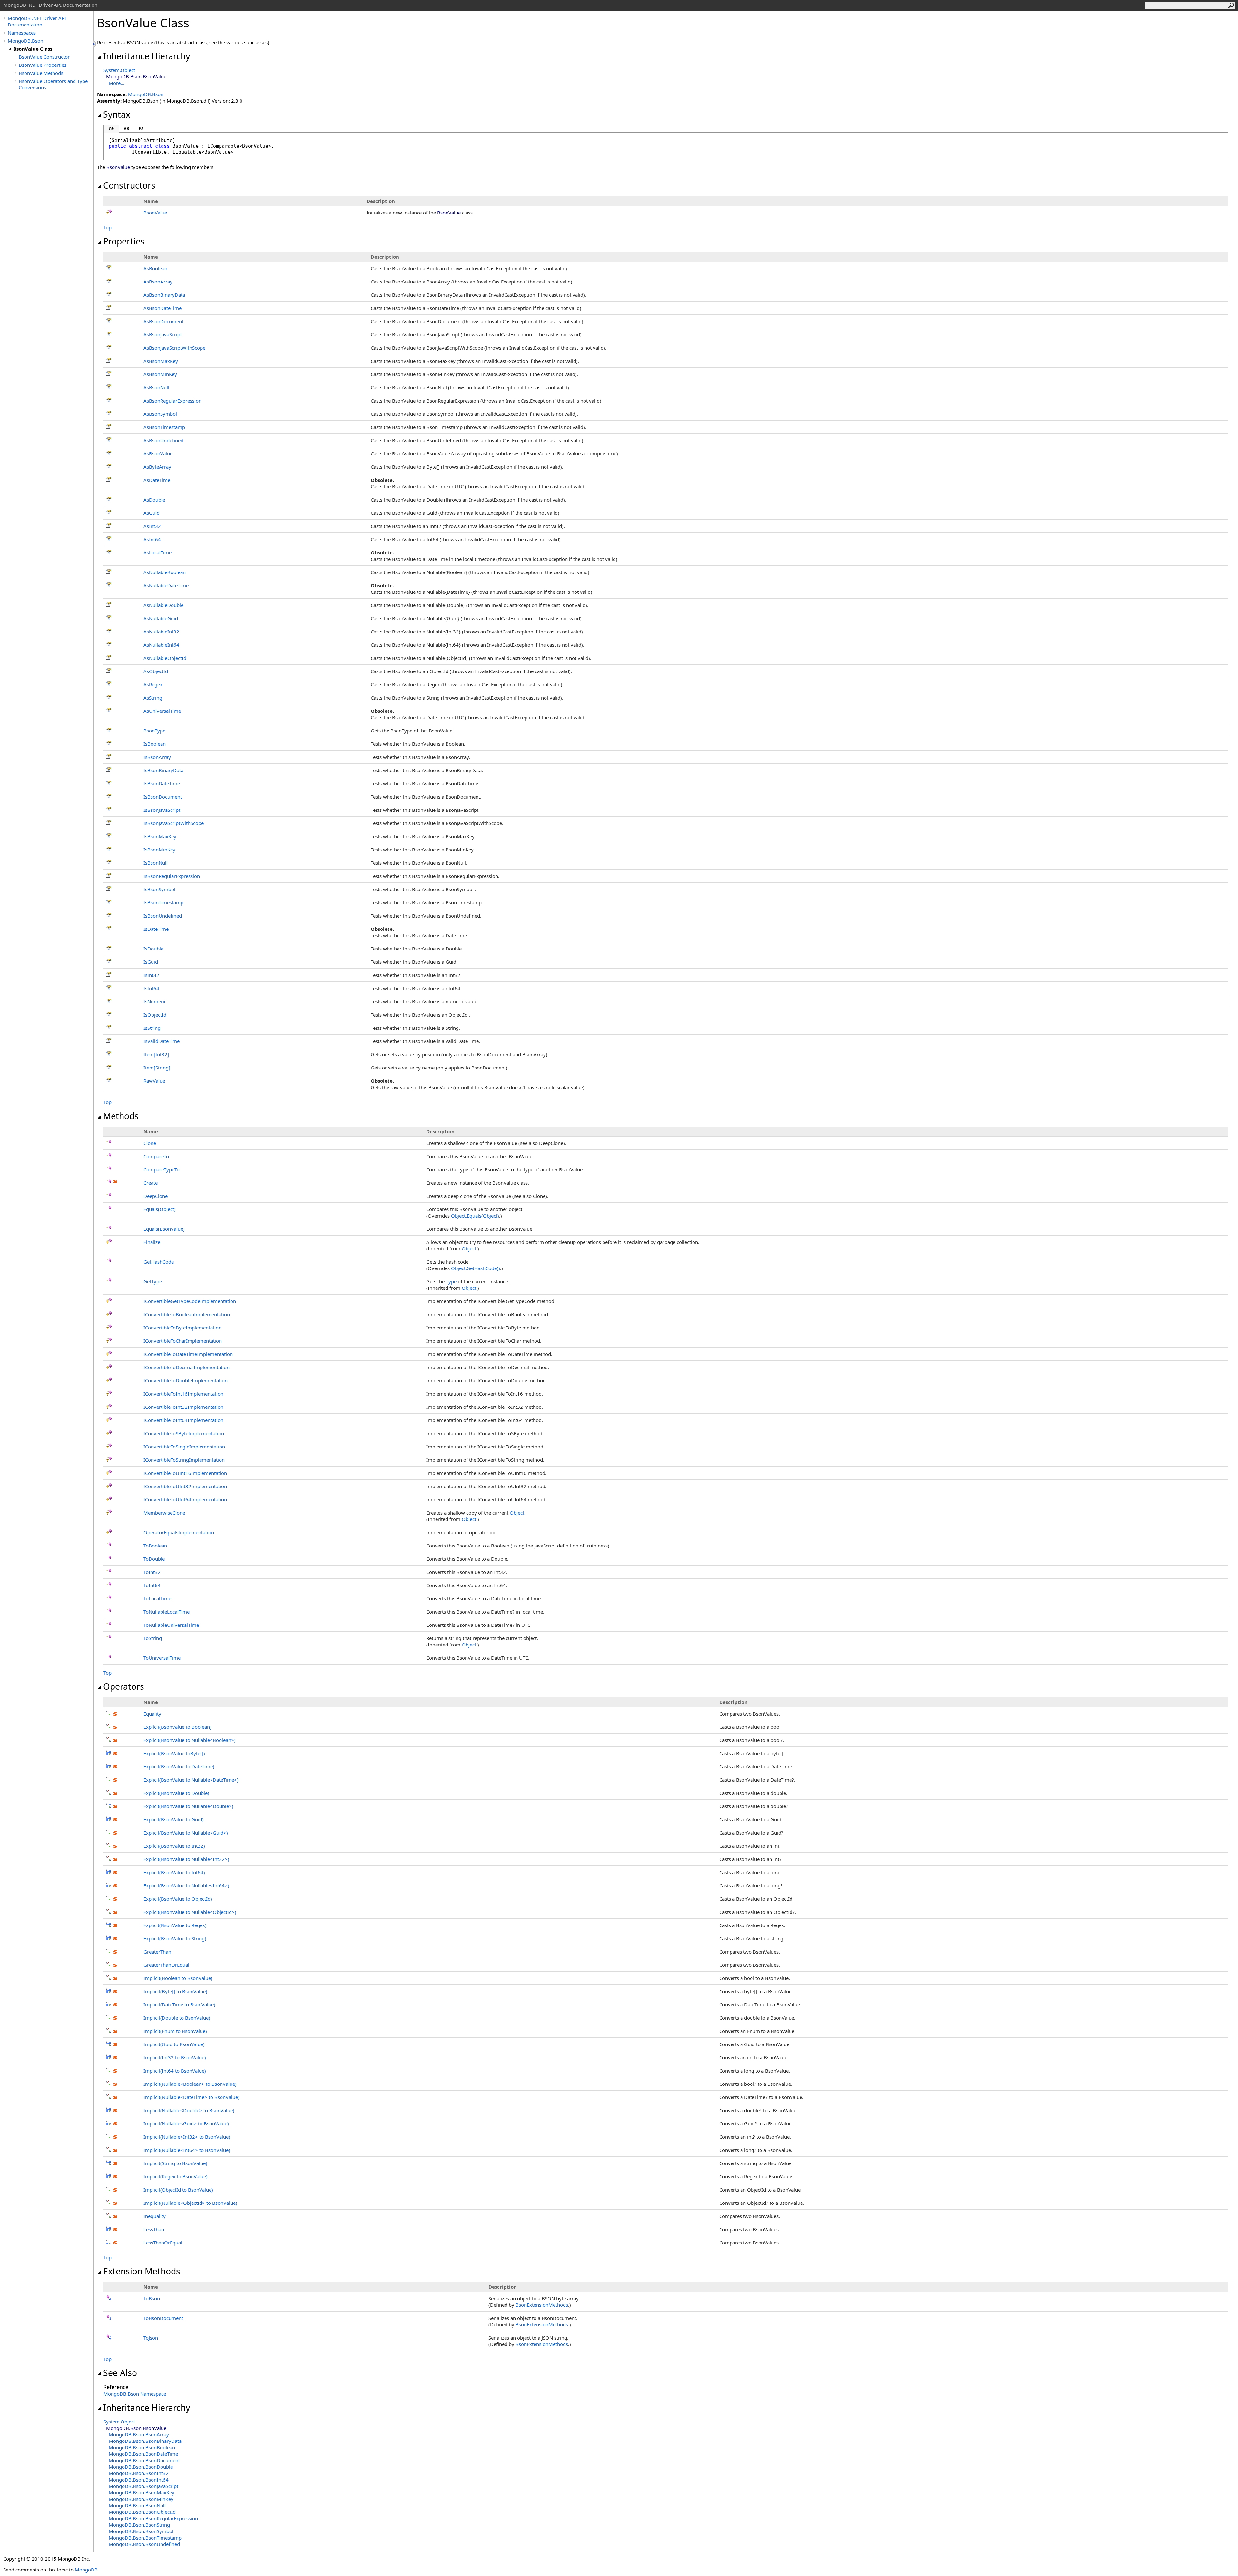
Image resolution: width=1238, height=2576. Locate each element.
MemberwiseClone (164, 1513)
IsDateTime (156, 929)
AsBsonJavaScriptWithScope (174, 348)
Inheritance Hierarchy (147, 56)
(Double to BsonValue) (177, 2018)
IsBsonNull (156, 863)
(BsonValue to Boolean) (177, 1727)
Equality (152, 1714)
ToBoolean (155, 1546)
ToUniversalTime (162, 1658)
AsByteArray (157, 467)
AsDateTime (157, 480)
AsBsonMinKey (160, 374)
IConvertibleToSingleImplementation (184, 1447)
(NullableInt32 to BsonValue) (187, 2137)
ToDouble (154, 1559)
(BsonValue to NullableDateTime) (191, 1780)
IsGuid (151, 962)
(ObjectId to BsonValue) (178, 2190)
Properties (124, 241)
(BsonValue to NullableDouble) (188, 1806)
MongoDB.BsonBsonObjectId (142, 2512)
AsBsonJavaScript (163, 334)
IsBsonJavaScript (162, 810)
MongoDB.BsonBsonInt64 (139, 2480)
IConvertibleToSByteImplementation (184, 1433)
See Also (120, 2373)
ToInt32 (152, 1572)
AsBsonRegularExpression (172, 401)
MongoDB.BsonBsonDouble (141, 2467)
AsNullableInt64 (161, 645)
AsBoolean (155, 268)
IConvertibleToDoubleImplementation (186, 1380)
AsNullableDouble (163, 605)
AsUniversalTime (162, 711)
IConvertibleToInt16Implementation (183, 1394)
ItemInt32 (156, 1054)
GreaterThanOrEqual (166, 1965)
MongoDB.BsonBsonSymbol (141, 2531)
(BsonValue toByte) (174, 1753)
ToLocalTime (157, 1598)
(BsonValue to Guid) (174, 1819)
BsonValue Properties (43, 65)
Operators (124, 1686)
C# (111, 129)
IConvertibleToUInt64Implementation (185, 1499)
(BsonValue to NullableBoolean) (190, 1740)
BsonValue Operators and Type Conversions (53, 84)
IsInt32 (151, 975)
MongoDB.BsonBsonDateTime (143, 2454)
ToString (153, 1638)
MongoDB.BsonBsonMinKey (141, 2499)
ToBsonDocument (163, 2318)
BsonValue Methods (41, 73)
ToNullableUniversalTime (171, 1625)
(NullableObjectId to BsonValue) (190, 2203)
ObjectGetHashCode (476, 1268)
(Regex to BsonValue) (176, 2176)
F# (141, 129)
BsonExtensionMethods (542, 2305)
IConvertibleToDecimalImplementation (187, 1367)
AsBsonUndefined (163, 440)
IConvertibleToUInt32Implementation (185, 1486)
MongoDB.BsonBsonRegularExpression (153, 2518)
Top (108, 227)
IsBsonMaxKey (160, 836)
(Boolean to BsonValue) (178, 1978)
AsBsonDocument (163, 321)
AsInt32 (152, 526)
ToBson (152, 2298)
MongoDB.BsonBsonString (139, 2525)
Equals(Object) (160, 1209)
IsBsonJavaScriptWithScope (174, 823)
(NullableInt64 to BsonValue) (187, 2150)
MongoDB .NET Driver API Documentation (37, 21)
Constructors (129, 185)
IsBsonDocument (163, 797)
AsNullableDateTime (166, 585)
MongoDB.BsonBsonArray (139, 2434)
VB (126, 129)
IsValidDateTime (162, 1041)
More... (117, 83)
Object (469, 1248)
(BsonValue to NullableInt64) (186, 1885)
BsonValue (155, 213)
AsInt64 (152, 539)
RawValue (154, 1081)
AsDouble (154, 500)
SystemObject (119, 70)
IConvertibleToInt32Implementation (183, 1407)
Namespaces (22, 33)
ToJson (151, 2338)
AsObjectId (156, 671)
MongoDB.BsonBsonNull (137, 2505)
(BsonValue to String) (175, 1938)
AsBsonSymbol (160, 414)
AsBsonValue (158, 453)
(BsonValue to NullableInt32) (186, 1859)
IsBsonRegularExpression (172, 876)
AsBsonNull (156, 387)
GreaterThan (157, 1952)
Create (151, 1183)
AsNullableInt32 (161, 632)
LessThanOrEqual (163, 2243)
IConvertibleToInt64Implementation (183, 1420)
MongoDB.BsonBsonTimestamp (145, 2538)
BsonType (154, 731)
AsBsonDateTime (162, 308)
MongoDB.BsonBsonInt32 (139, 2473)
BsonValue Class (33, 49)
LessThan (154, 2229)
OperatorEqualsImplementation (179, 1532)
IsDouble (153, 949)
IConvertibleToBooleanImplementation (187, 1314)
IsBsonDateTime (162, 783)
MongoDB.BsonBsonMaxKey (142, 2492)
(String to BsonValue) (175, 2163)
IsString (152, 1028)
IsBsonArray (157, 757)
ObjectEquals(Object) (475, 1216)
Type (451, 1281)
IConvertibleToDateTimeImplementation (188, 1354)
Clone (150, 1143)
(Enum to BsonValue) (175, 2031)
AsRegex (153, 684)
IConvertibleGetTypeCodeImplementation (190, 1301)
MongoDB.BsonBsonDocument (144, 2460)
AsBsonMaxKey (161, 361)
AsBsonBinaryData (164, 295)
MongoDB (86, 2570)
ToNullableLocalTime (167, 1612)
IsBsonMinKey (159, 850)
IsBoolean (155, 744)
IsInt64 (151, 988)
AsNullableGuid (161, 618)
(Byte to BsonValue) (175, 1991)
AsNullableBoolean (165, 572)
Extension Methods (142, 2271)
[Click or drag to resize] (95, 44)
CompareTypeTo (162, 1169)
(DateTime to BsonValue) (179, 2004)
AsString (153, 698)
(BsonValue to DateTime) (179, 1766)
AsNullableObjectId (165, 658)
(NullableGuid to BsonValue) (186, 2123)
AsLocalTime (157, 552)
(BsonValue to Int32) (174, 1846)
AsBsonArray (158, 282)
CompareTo (156, 1156)
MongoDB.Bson (25, 41)
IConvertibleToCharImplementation (183, 1341)
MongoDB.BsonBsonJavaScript (143, 2486)
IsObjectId (155, 1015)
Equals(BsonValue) (164, 1229)
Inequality (155, 2216)
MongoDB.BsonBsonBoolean (142, 2447)
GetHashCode (159, 1262)
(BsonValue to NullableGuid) (186, 1833)
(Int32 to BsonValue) (175, 2057)
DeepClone (156, 1196)
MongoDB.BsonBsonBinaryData (145, 2441)
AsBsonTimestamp (164, 427)
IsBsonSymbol (159, 889)
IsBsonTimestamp (163, 902)
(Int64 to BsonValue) (175, 2071)
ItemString (157, 1068)
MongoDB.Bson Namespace (135, 2394)
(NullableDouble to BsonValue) (189, 2110)
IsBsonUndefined (163, 916)
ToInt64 (152, 1585)
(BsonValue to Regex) (175, 1925)
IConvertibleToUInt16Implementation (185, 1473)
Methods (121, 1116)
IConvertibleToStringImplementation (184, 1460)
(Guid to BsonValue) (174, 2044)
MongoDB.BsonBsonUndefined (144, 2544)
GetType (153, 1281)
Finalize (152, 1242)
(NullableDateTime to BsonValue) (192, 2097)
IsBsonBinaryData (163, 770)
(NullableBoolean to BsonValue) (190, 2084)
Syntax (117, 114)
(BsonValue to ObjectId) (178, 1899)
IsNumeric (155, 1001)
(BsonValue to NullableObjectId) (190, 1912)
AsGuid (152, 513)
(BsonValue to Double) (176, 1793)
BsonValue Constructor (44, 57)
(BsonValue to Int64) (174, 1872)
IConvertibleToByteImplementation (182, 1328)
